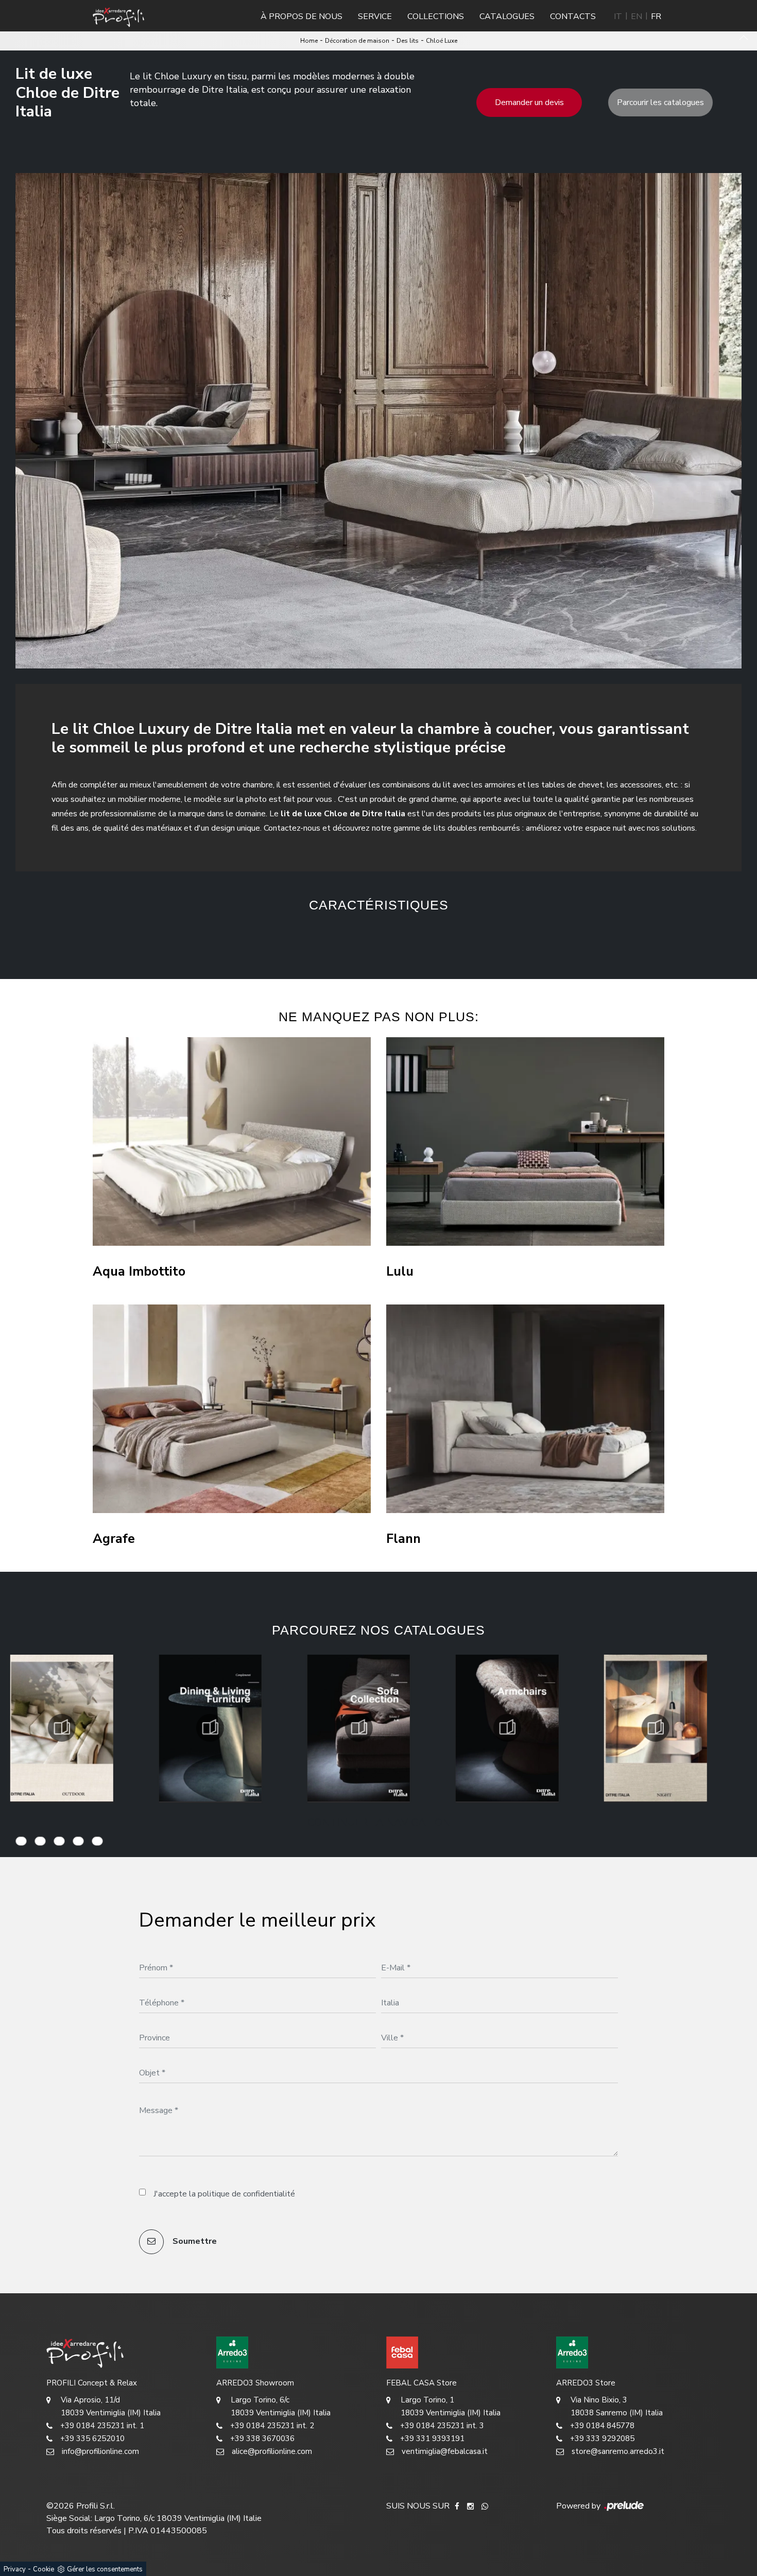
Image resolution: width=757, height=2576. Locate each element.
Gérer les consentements (105, 2569)
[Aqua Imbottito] (232, 1141)
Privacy (15, 2569)
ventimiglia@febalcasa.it (445, 2451)
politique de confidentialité (246, 2194)
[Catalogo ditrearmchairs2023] (358, 1728)
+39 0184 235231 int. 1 (102, 2426)
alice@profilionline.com (272, 2451)
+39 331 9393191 (432, 2438)
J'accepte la (224, 2194)
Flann (403, 1539)
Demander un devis (529, 102)
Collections (436, 16)
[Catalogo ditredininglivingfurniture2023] (62, 1728)
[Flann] (525, 1409)
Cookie (44, 2569)
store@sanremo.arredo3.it (618, 2451)
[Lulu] (525, 1141)
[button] (286, 938)
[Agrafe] (232, 1409)
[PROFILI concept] (124, 2352)
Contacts (573, 16)
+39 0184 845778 (602, 2426)
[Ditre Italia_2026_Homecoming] (656, 1728)
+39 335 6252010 (92, 2438)
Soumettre (194, 2241)
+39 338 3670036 (262, 2438)
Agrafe (114, 1539)
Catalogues (507, 16)
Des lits (408, 41)
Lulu (400, 1272)
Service (375, 16)
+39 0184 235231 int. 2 (272, 2426)
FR (656, 16)
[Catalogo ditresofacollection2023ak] (210, 1728)
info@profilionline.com (100, 2451)
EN (636, 16)
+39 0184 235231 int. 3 (442, 2426)
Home (309, 41)
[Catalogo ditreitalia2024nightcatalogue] (507, 1728)
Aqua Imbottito (139, 1272)
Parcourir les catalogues (660, 102)
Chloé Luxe (442, 41)
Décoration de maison (357, 41)
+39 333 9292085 (602, 2438)
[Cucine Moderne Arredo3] (294, 2352)
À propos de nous (302, 16)
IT (618, 16)
